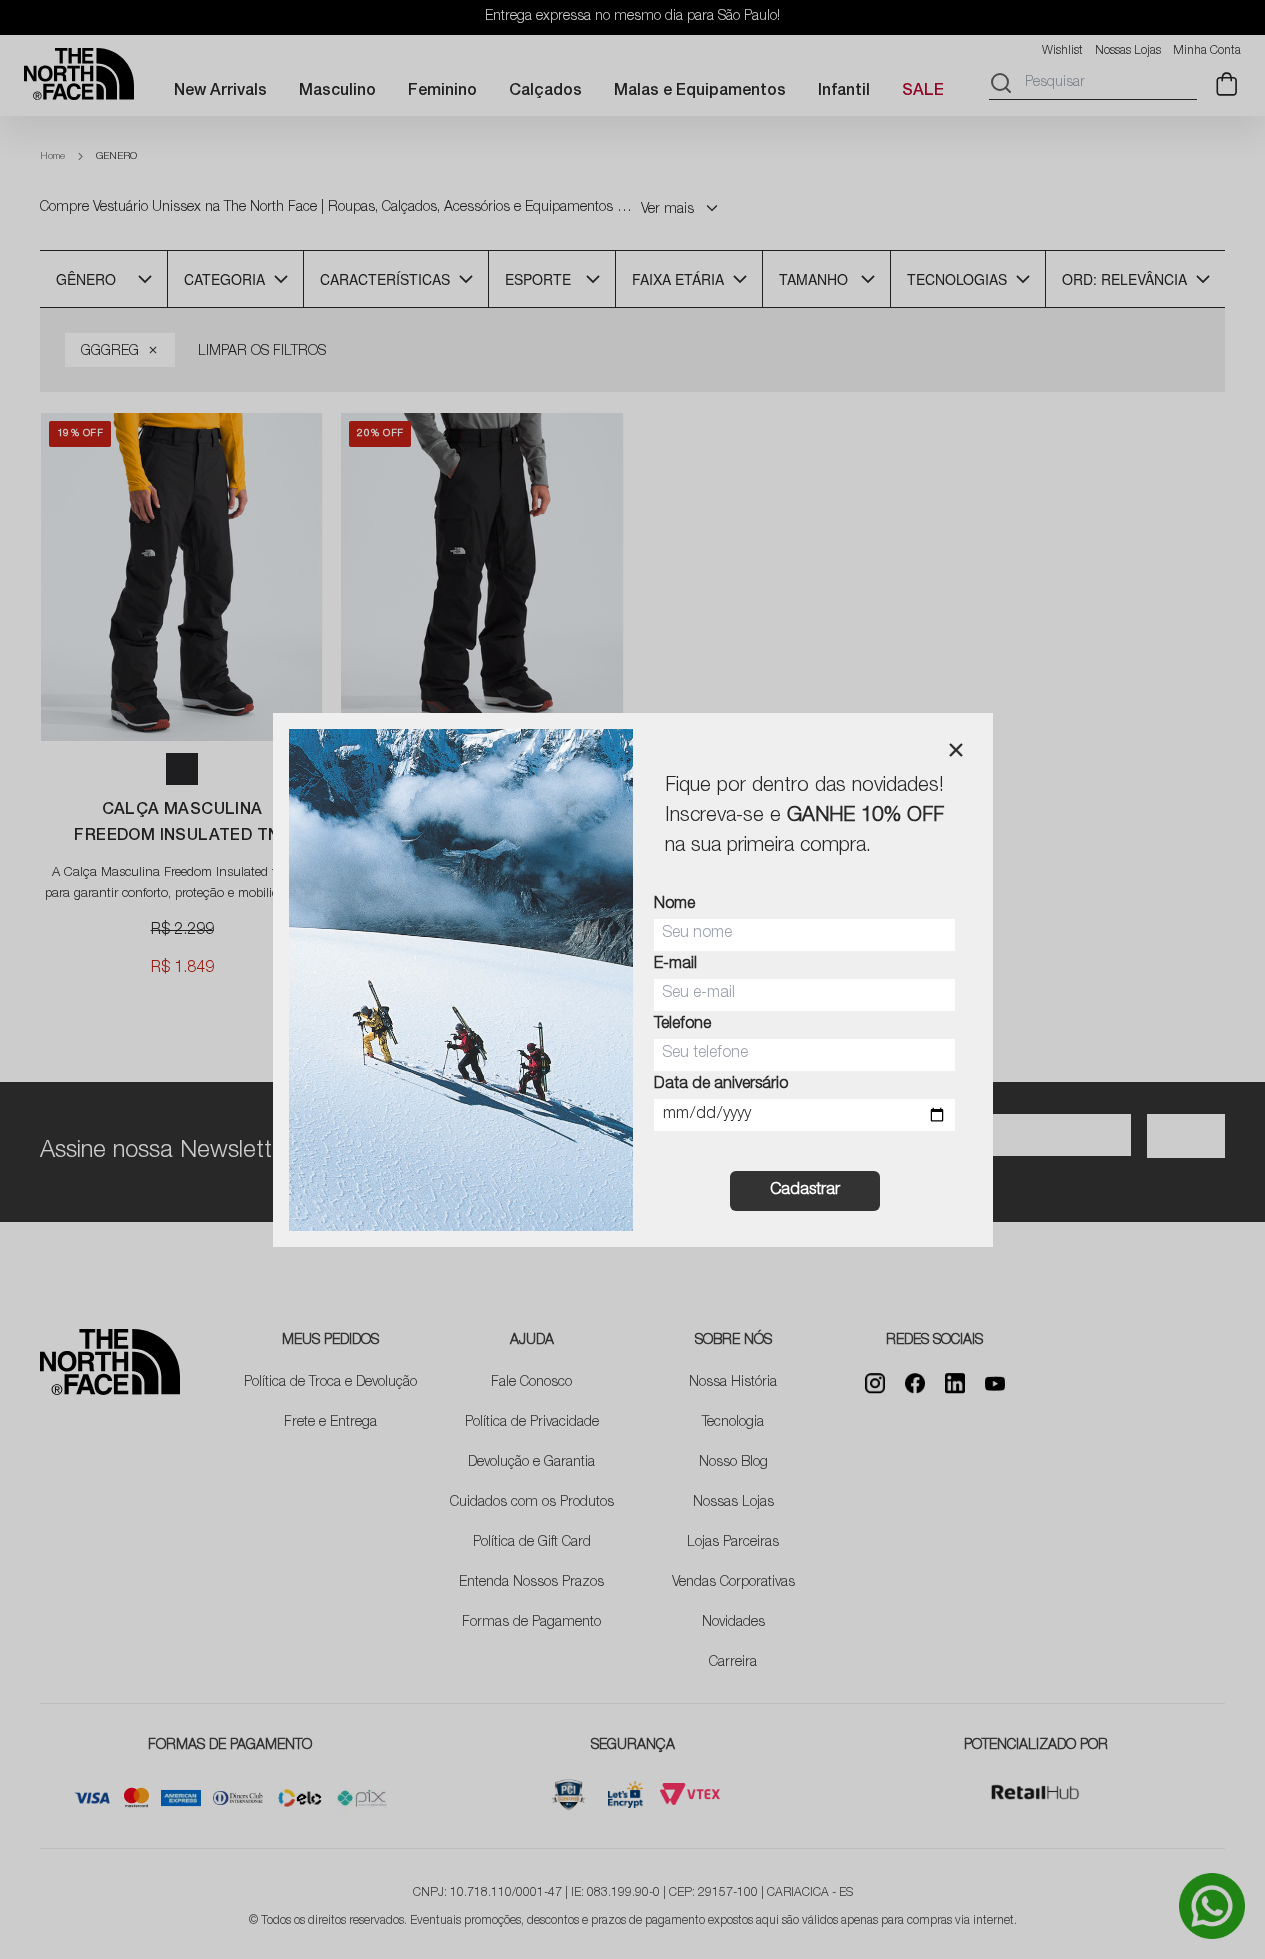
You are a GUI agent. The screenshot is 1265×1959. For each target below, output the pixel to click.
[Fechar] (956, 750)
